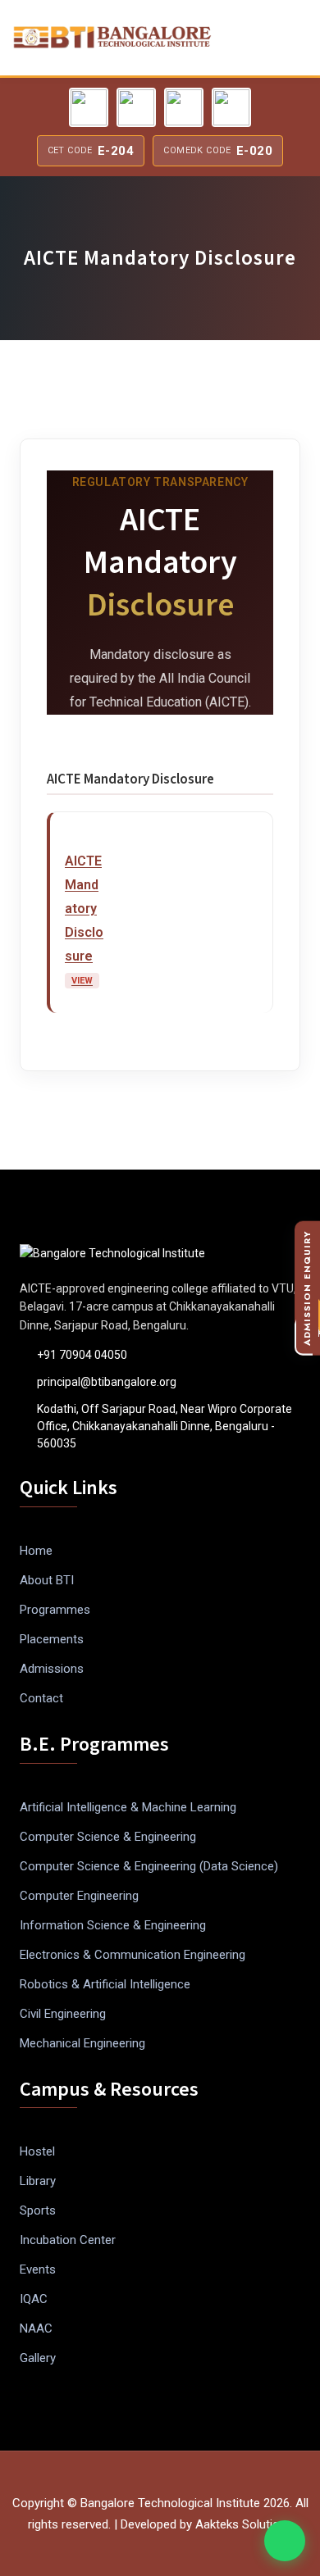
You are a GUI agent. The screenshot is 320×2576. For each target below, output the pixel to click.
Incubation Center (68, 2240)
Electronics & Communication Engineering (133, 1955)
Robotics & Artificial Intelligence (105, 1984)
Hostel (37, 2151)
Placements (52, 1639)
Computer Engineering (79, 1896)
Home (36, 1551)
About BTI (47, 1580)
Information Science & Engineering (113, 1925)
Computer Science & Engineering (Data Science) (149, 1866)
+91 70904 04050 (82, 1355)
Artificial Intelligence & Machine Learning (128, 1807)
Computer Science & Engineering (108, 1837)
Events (38, 2269)
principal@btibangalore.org (107, 1382)
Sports (38, 2210)
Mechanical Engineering (82, 2043)
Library (38, 2181)
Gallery (38, 2358)
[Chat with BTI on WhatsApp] (285, 2541)
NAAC (36, 2328)
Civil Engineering (63, 2014)
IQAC (34, 2299)
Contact (41, 1698)
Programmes (55, 1610)
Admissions (52, 1669)
